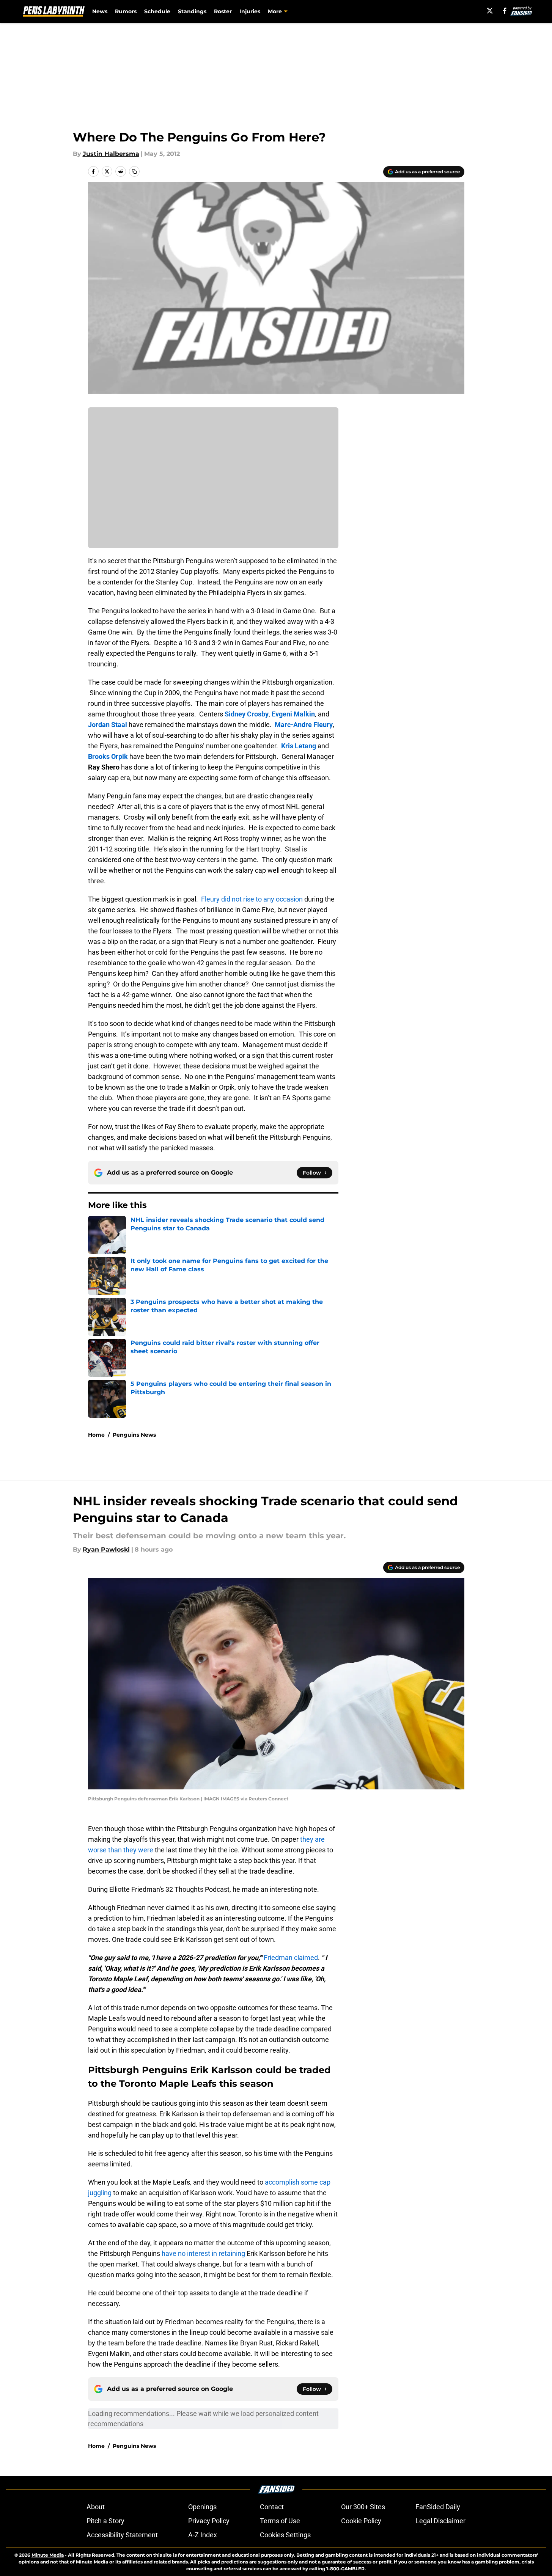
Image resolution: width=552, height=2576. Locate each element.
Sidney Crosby (247, 714)
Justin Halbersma (111, 154)
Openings (202, 2507)
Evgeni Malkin (293, 714)
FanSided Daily (438, 2507)
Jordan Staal (108, 725)
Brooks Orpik (108, 756)
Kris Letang (299, 746)
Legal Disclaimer (440, 2521)
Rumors (126, 11)
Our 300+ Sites (363, 2507)
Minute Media (48, 2555)
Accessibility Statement (122, 2535)
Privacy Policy (209, 2521)
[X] (490, 11)
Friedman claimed (291, 1958)
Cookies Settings (285, 2535)
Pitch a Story (105, 2521)
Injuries (250, 11)
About (96, 2507)
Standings (192, 11)
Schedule (157, 11)
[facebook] (505, 11)
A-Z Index (203, 2535)
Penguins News (134, 1435)
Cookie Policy (361, 2521)
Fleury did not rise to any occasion (252, 899)
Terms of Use (280, 2521)
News (100, 11)
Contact (272, 2507)
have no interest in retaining (203, 2253)
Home (96, 1435)
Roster (223, 11)
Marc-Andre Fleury (304, 725)
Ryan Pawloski (106, 1550)
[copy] (134, 171)
